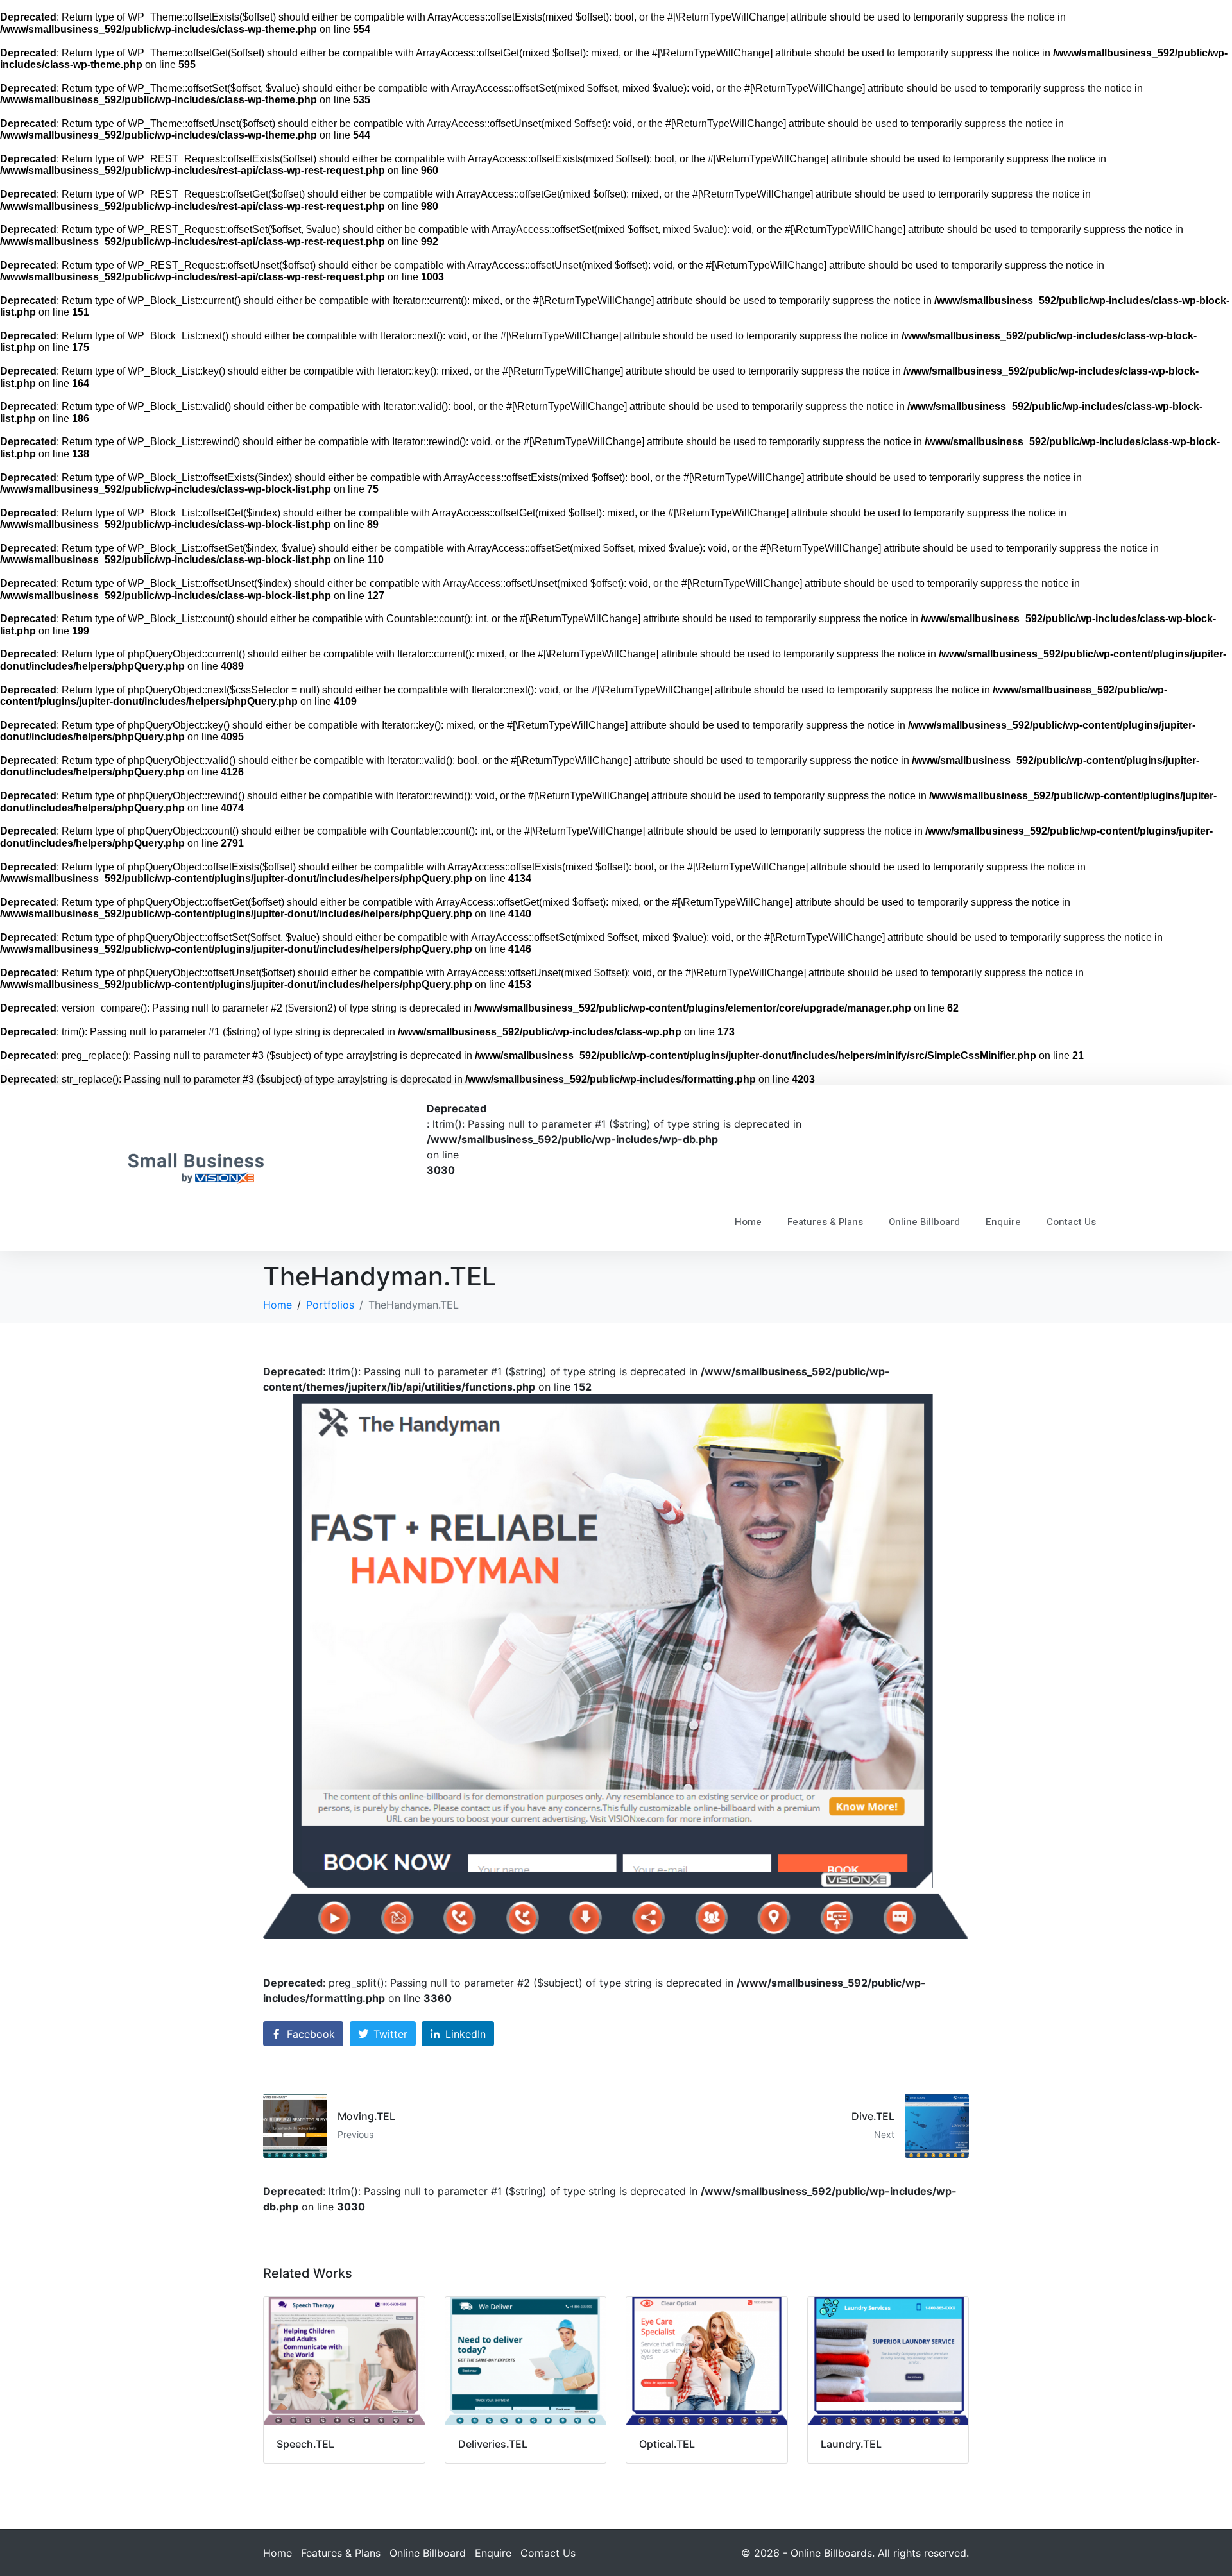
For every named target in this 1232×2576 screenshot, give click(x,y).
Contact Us (1071, 1222)
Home (748, 1222)
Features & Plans (825, 1222)
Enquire (1003, 1222)
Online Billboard (924, 1222)
